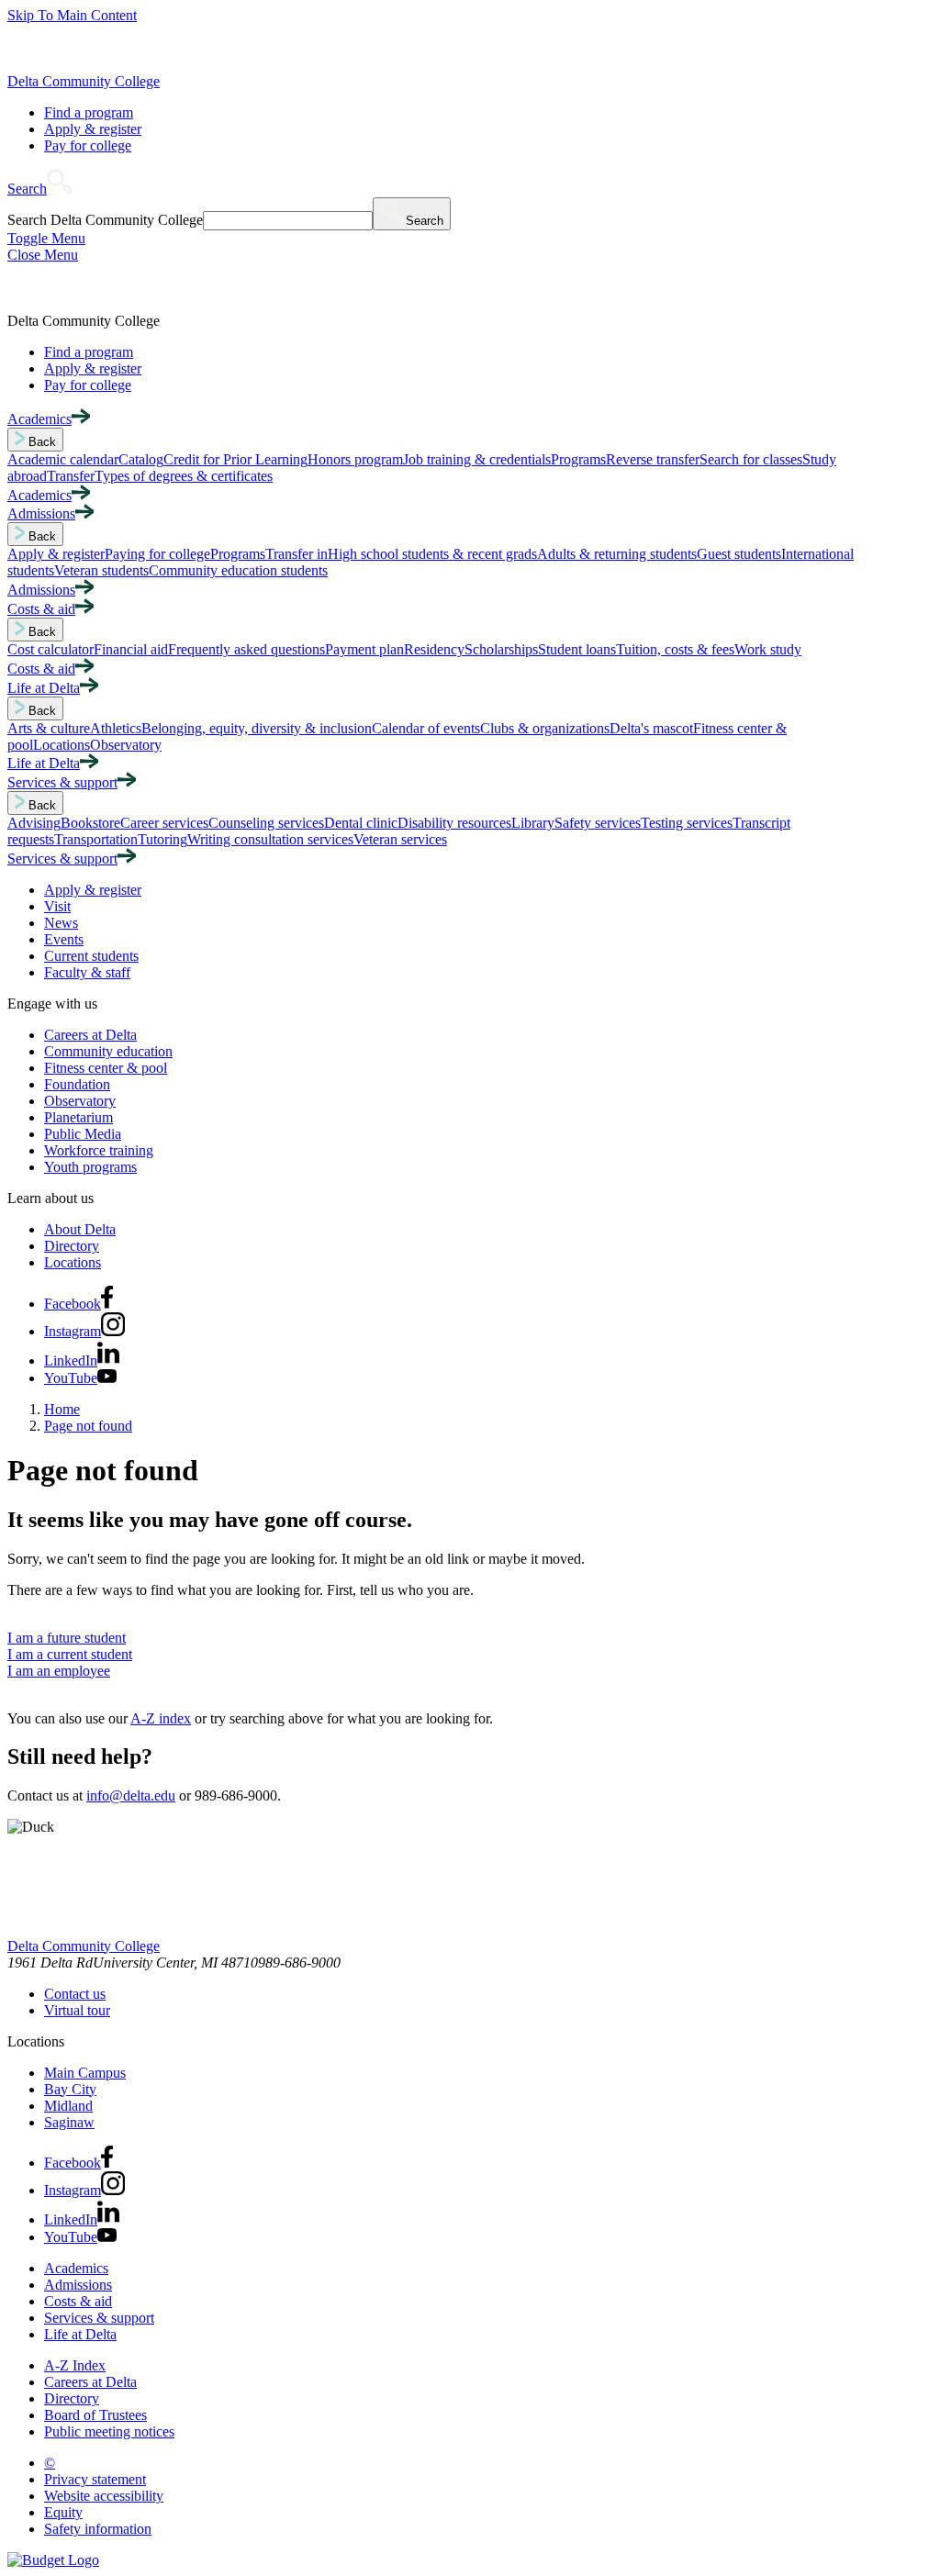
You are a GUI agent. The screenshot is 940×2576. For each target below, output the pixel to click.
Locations (73, 1262)
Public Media (83, 1134)
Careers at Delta (90, 1035)
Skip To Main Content (72, 15)
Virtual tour (77, 2010)
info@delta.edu (131, 1795)
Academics (76, 2268)
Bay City (70, 2089)
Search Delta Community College (105, 220)
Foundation (77, 1084)
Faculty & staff (87, 972)
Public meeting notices (109, 2431)
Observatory (80, 1101)
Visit (57, 906)
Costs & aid (78, 2301)
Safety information (98, 2529)
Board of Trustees (95, 2415)
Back (40, 442)
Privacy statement (95, 2479)
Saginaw (69, 2122)
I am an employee (59, 1671)
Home (62, 1409)
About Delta (80, 1229)
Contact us (75, 1994)
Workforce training (99, 1150)
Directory (72, 1246)
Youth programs (90, 1167)
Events (64, 939)
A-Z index (161, 1718)
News (61, 923)
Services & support (99, 2318)
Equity (63, 2512)
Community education (108, 1051)
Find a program (89, 112)
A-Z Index (75, 2365)
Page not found (88, 1426)
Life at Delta (80, 2334)
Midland (68, 2106)
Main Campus (85, 2073)
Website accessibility (104, 2496)
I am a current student (70, 1654)
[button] (40, 189)
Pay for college (88, 145)
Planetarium (78, 1117)
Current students (91, 956)
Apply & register (93, 129)
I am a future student (67, 1638)
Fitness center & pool (106, 1068)
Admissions (78, 2285)
